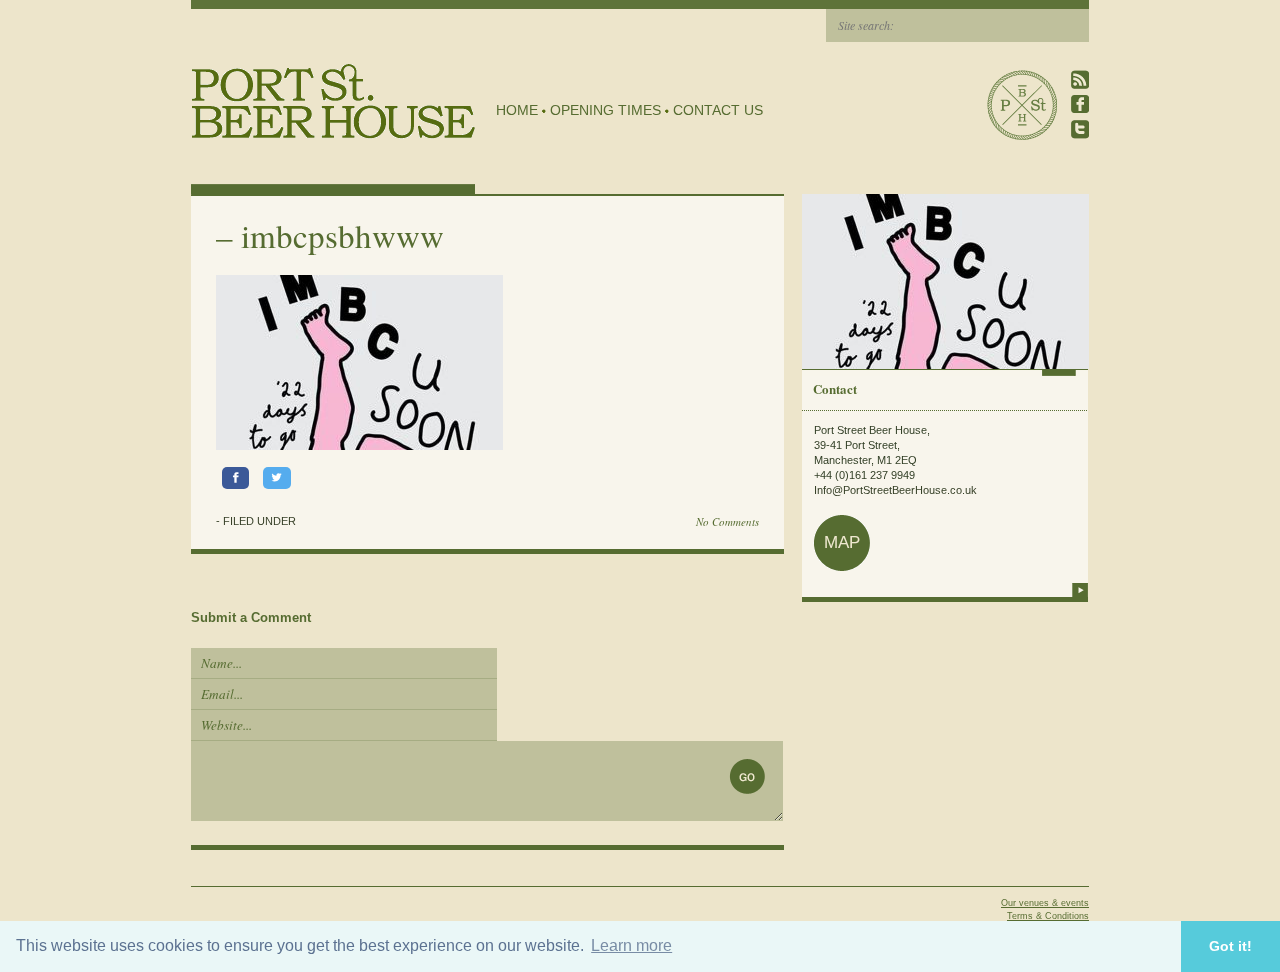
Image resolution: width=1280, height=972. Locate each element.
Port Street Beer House (1022, 105)
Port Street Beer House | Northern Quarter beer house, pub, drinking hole (333, 101)
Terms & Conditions (1048, 916)
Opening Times (605, 110)
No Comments (727, 521)
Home (517, 110)
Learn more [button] (631, 945)
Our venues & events (1045, 903)
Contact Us (718, 110)
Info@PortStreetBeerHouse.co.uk (895, 490)
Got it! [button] (1230, 946)
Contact (835, 388)
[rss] (1080, 79)
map (842, 542)
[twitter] (1080, 129)
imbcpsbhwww (342, 235)
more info (1080, 590)
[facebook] (1080, 104)
